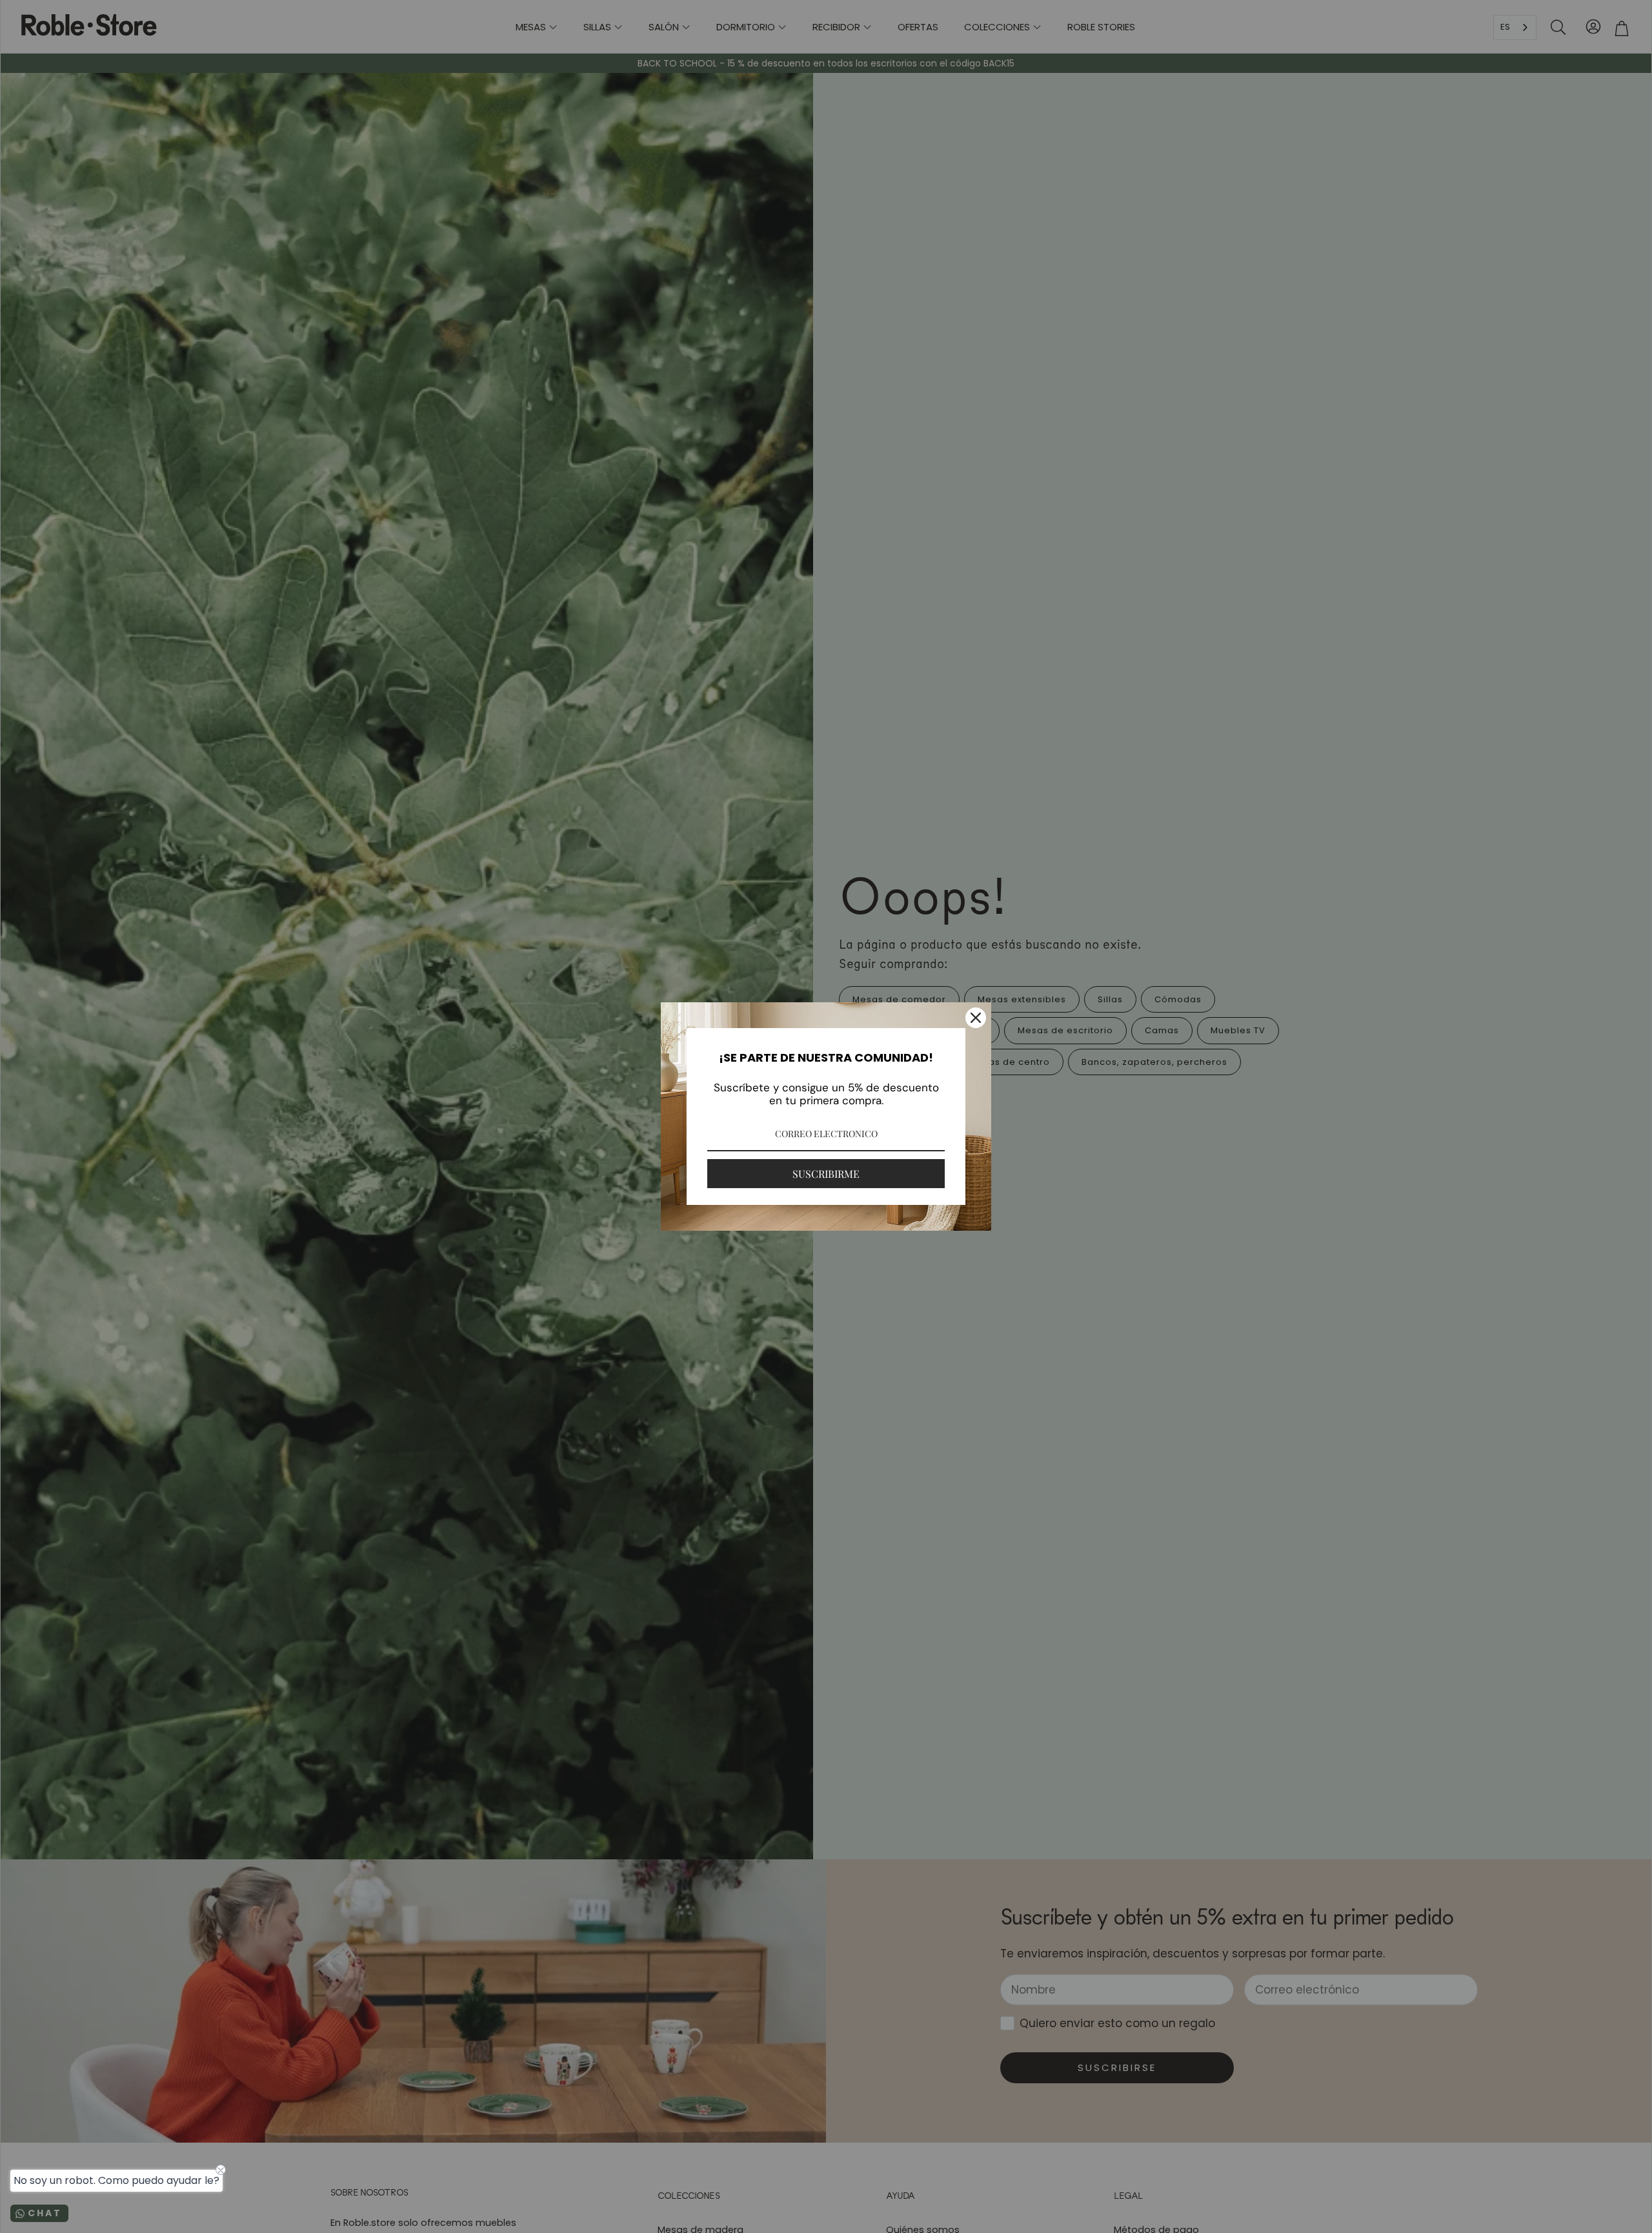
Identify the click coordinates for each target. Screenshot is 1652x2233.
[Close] (976, 1018)
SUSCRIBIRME (826, 1174)
